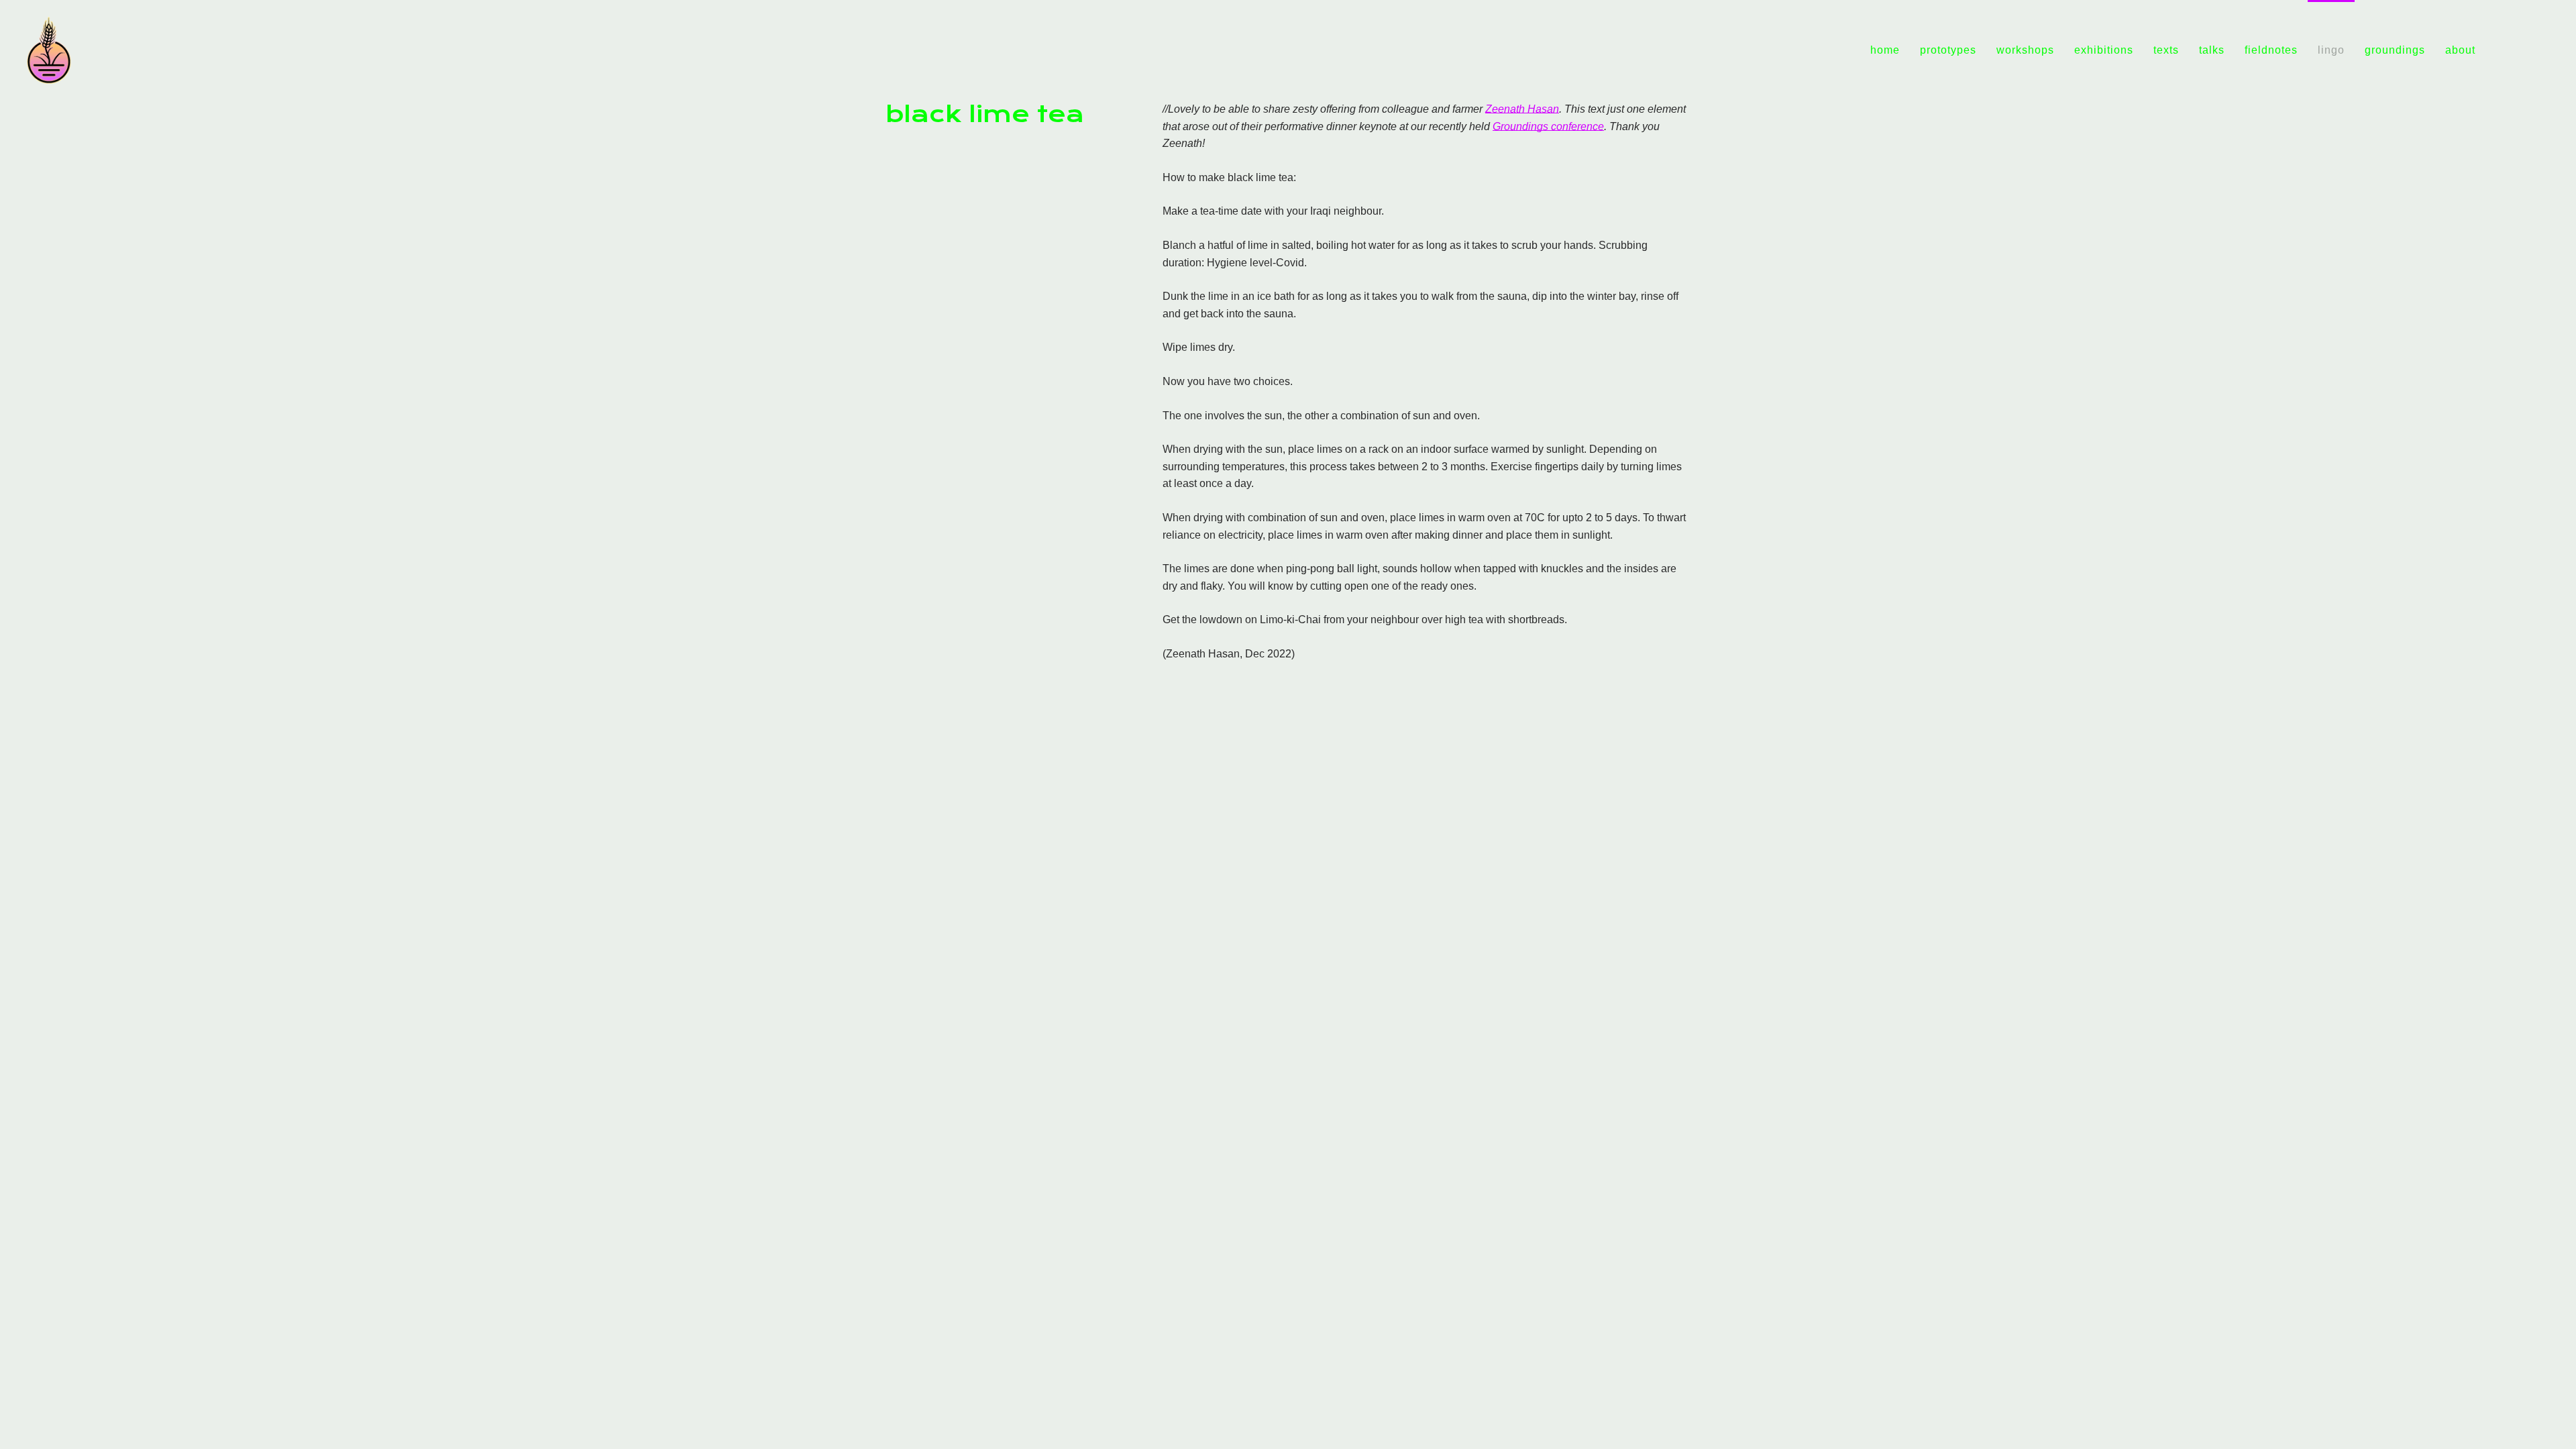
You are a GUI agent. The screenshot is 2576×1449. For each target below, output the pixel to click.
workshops (2025, 50)
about (2460, 50)
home (1885, 50)
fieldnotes (2271, 50)
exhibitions (2104, 50)
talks (2212, 50)
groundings (2395, 50)
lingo (2331, 50)
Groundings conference (1548, 126)
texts (2166, 50)
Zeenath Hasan (1522, 109)
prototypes (1948, 50)
